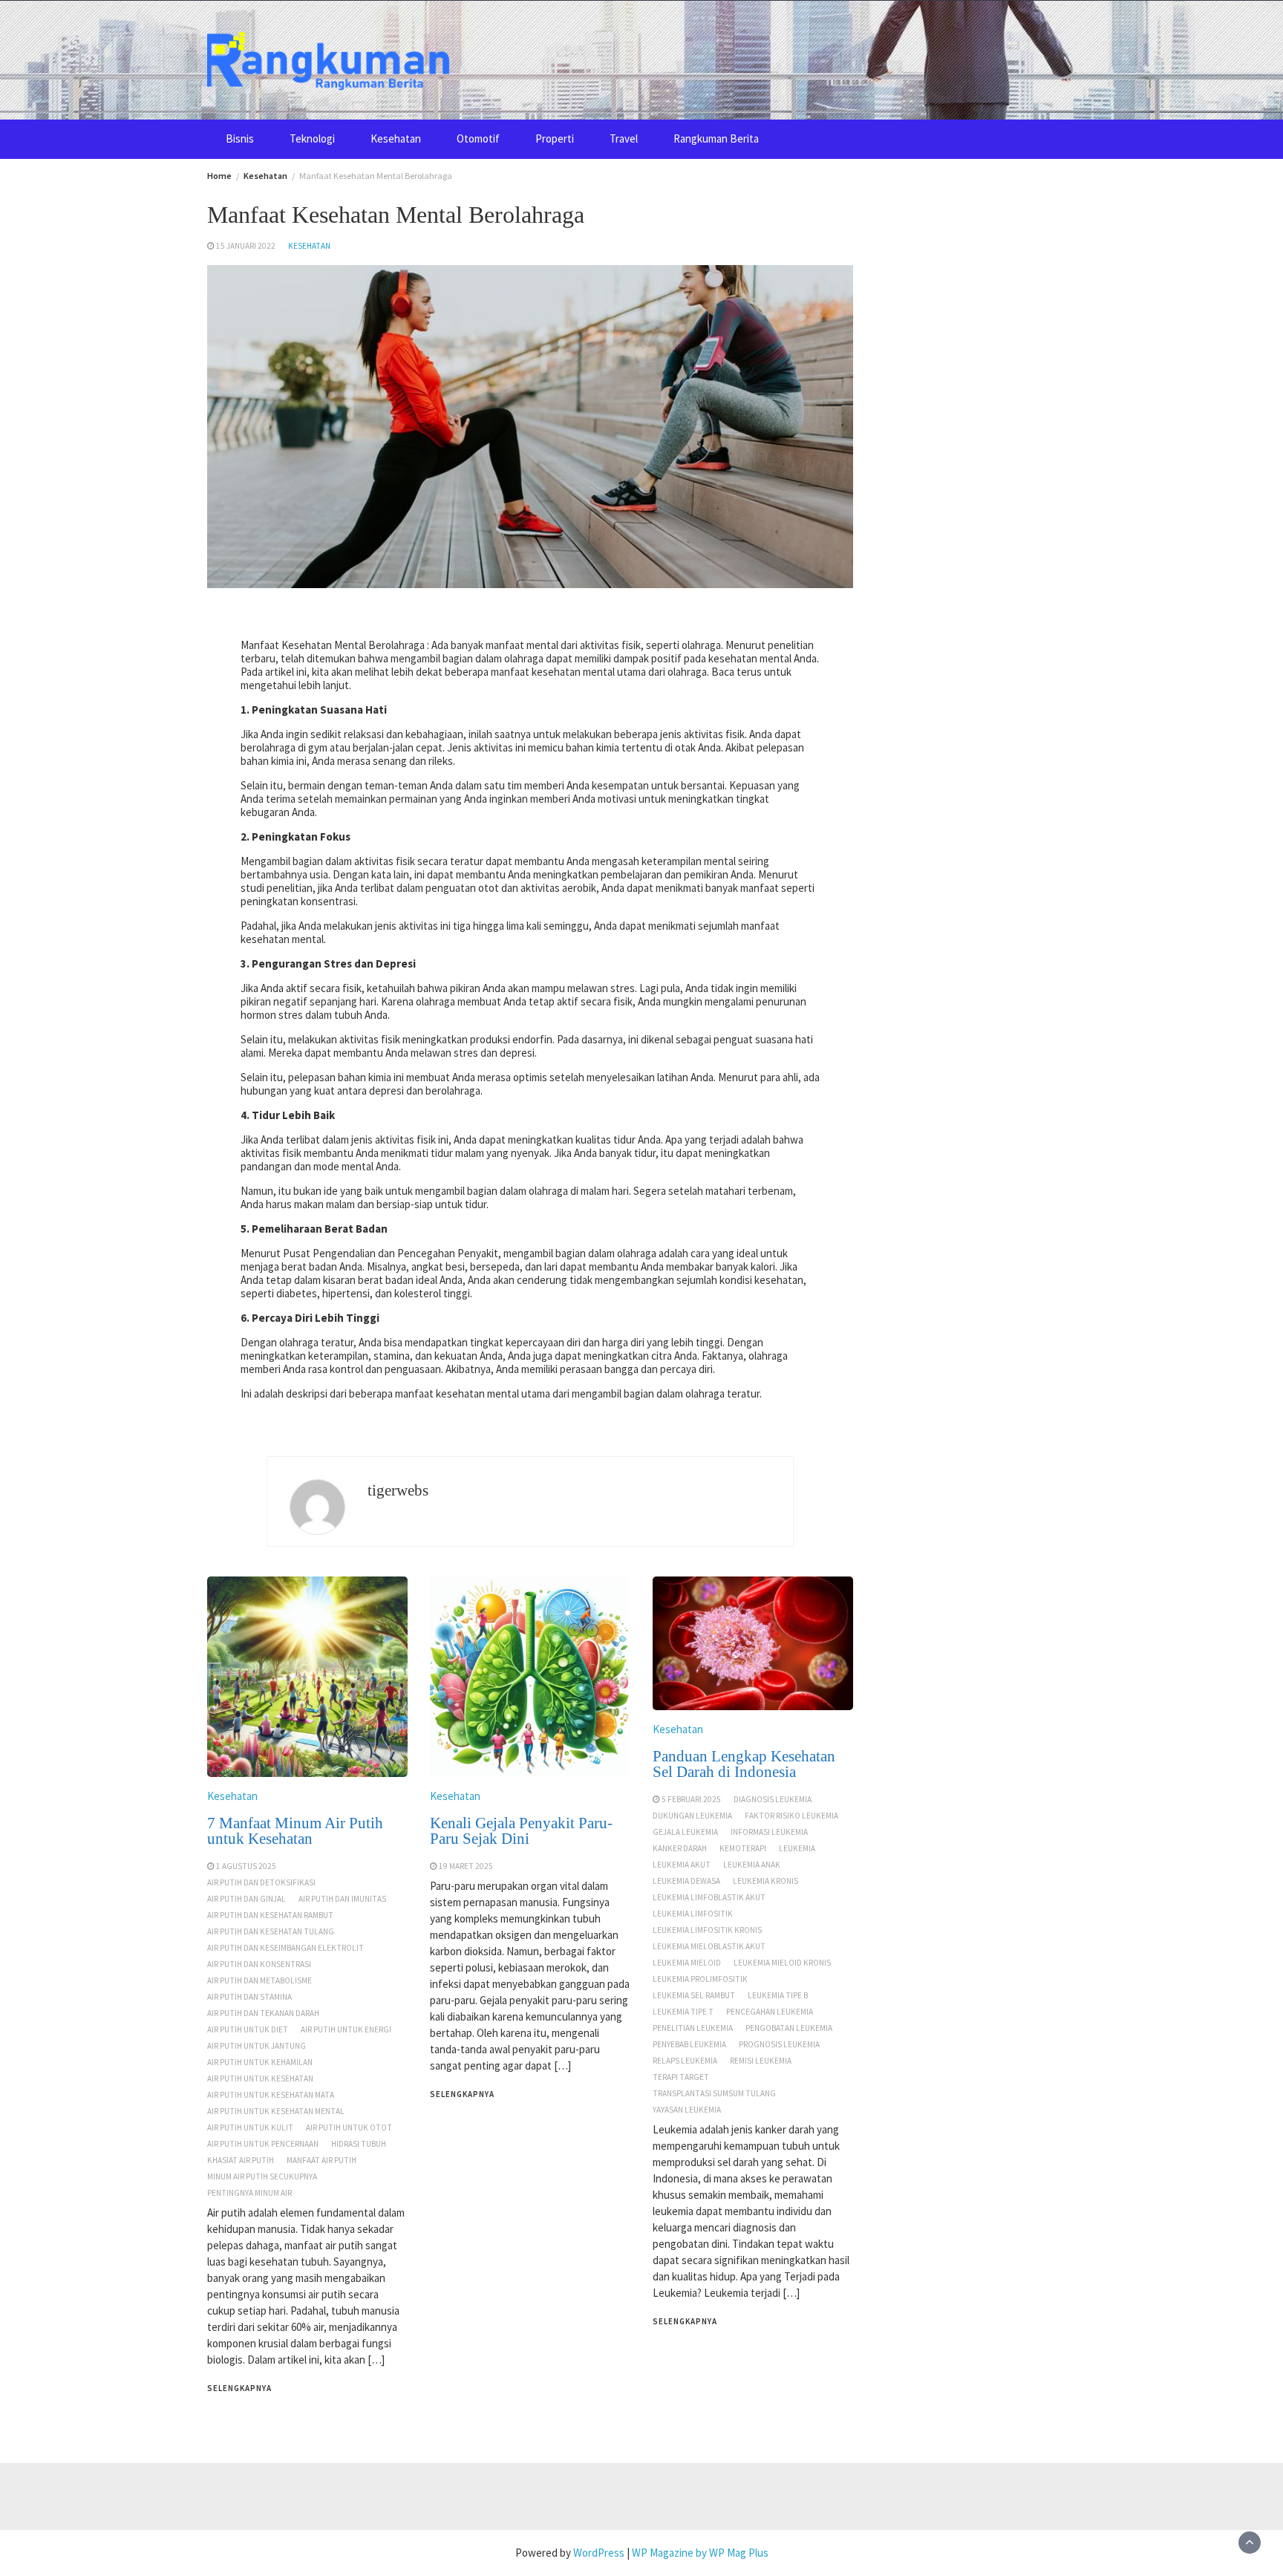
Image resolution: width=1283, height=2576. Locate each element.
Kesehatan (396, 138)
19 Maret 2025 (466, 1866)
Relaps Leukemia (685, 2061)
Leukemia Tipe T (683, 2012)
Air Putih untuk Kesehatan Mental (276, 2111)
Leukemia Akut (682, 1865)
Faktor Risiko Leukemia (791, 1816)
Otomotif (478, 138)
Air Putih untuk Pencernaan (263, 2144)
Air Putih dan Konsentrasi (259, 1964)
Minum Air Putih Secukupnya (262, 2176)
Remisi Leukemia (761, 2061)
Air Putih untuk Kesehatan (260, 2078)
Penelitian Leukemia (693, 2028)
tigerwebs (398, 1490)
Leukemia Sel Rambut (694, 1995)
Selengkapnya (239, 2388)
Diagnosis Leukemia (773, 1799)
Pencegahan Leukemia (770, 2012)
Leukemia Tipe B (778, 1995)
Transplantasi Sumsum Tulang (714, 2093)
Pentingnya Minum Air (249, 2193)
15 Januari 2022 (246, 246)
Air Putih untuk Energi (346, 2029)
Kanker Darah (680, 1848)
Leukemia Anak (752, 1865)
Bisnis (240, 138)
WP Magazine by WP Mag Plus (700, 2553)
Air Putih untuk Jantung (257, 2046)
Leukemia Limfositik (693, 1914)
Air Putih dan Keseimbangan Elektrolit (285, 1948)
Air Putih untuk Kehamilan (260, 2062)
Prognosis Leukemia (779, 2044)
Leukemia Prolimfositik (700, 1979)
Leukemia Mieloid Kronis (782, 1963)
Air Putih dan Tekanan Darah (263, 2013)
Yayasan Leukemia (687, 2110)
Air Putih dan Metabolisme (259, 1980)
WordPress (599, 2553)
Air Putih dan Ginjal (247, 1899)
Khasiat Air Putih (241, 2160)
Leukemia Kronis (765, 1881)
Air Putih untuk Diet (248, 2029)
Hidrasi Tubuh (359, 2144)
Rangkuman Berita (716, 138)
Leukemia (797, 1848)
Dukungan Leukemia (692, 1816)
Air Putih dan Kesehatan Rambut (270, 1915)
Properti (555, 138)
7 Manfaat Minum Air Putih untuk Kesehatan (295, 1831)
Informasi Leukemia (769, 1832)
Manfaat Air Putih (321, 2160)
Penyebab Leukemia (689, 2044)
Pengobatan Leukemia (789, 2028)
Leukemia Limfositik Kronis (707, 1930)
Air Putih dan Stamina (249, 1997)
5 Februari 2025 (691, 1799)
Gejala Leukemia (685, 1832)
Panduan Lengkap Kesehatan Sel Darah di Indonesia (744, 1764)
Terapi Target (681, 2077)
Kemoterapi (743, 1848)
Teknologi (312, 138)
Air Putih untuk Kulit (250, 2127)
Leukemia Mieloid (687, 1963)
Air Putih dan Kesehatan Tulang (271, 1931)
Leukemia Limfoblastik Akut (709, 1897)
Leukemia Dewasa (686, 1881)
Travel (624, 138)
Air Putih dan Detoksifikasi (261, 1882)
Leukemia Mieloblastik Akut (709, 1946)
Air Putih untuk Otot (349, 2127)
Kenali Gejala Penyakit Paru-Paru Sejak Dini (521, 1831)
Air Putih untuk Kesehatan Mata (271, 2095)
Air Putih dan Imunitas (342, 1899)
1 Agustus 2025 (246, 1866)
